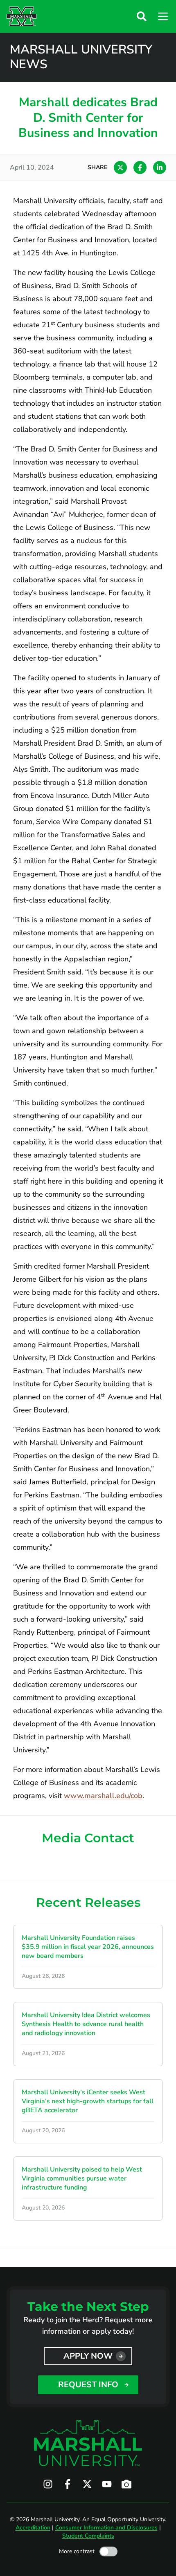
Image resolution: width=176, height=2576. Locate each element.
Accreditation (33, 2528)
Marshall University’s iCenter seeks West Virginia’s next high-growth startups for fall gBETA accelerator (88, 2101)
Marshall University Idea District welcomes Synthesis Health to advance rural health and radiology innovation (86, 2024)
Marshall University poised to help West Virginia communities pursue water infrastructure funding (82, 2178)
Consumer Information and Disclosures (106, 2528)
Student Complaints (88, 2536)
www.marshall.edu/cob (103, 1796)
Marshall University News (81, 57)
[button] (142, 16)
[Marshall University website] (21, 16)
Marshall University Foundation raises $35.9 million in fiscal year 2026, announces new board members (88, 1947)
